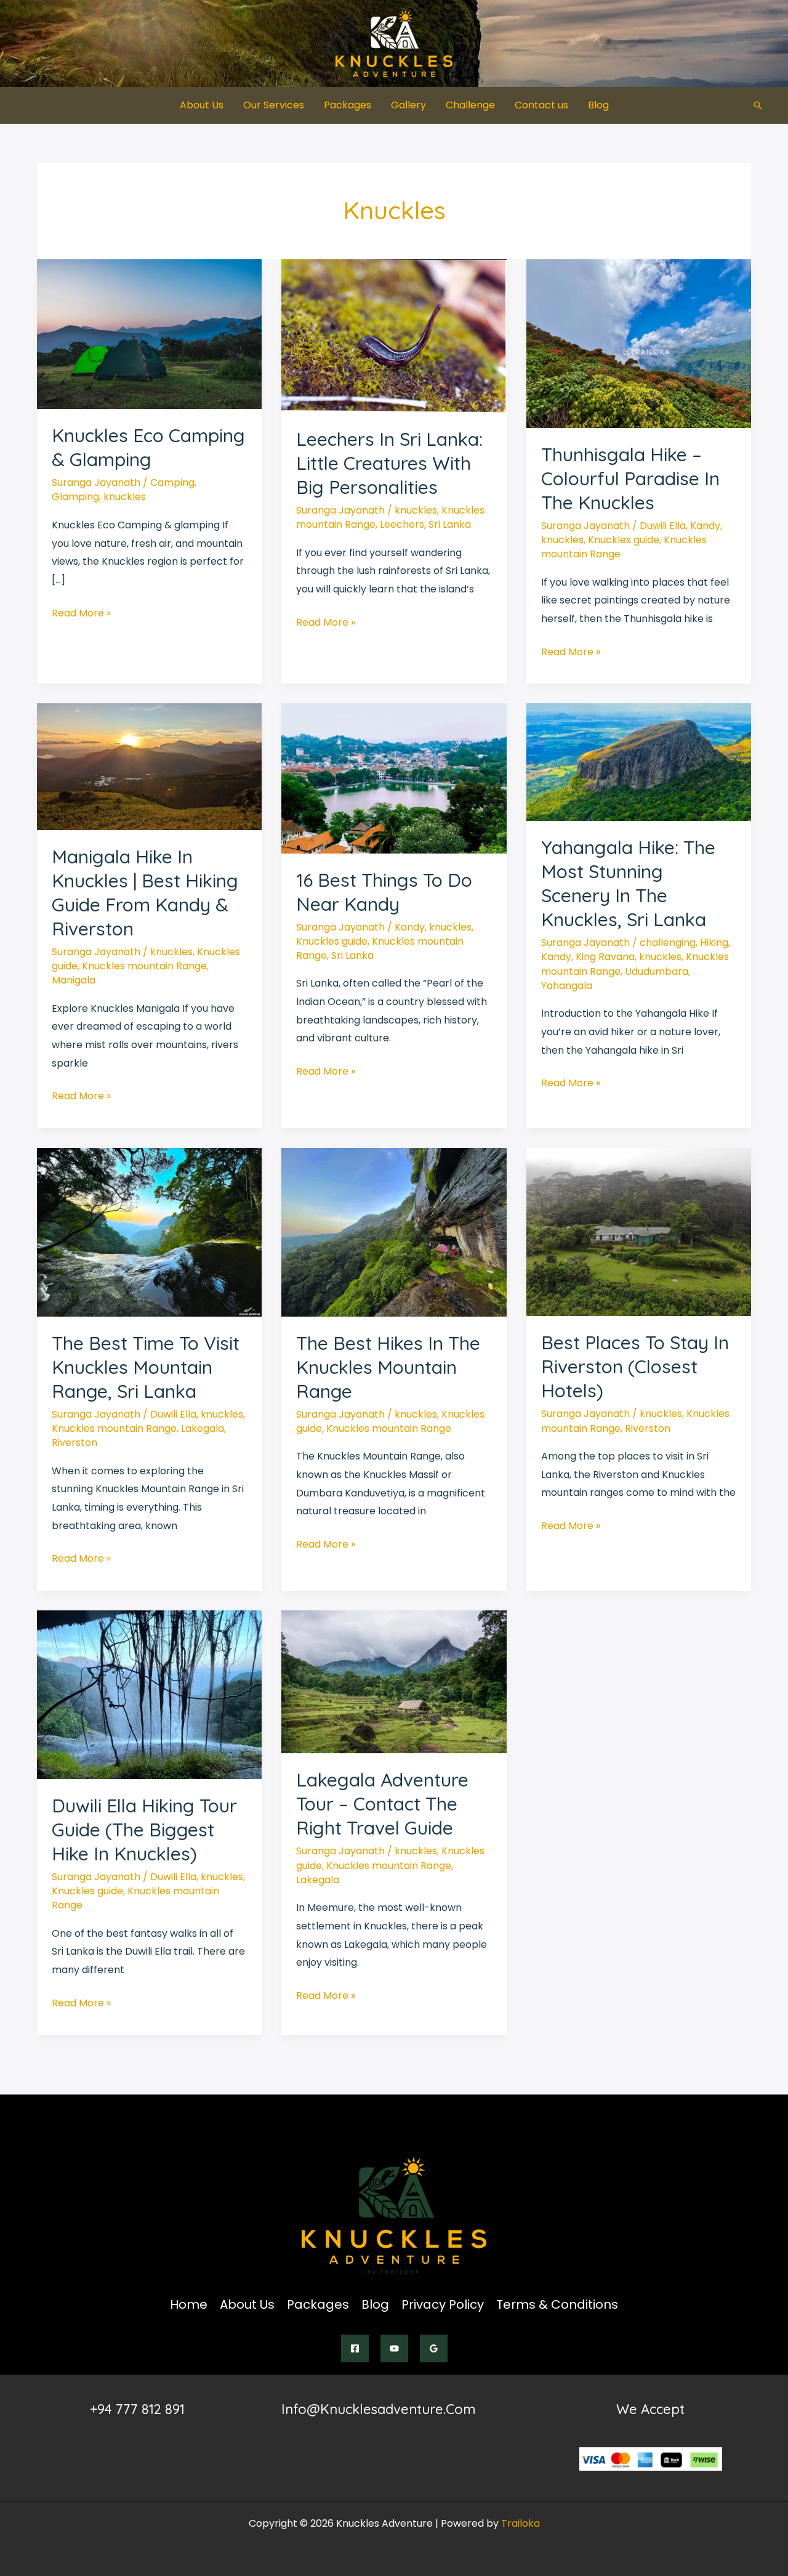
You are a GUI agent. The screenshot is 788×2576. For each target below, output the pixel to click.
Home (189, 2304)
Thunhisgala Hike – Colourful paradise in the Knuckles (630, 478)
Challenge (470, 105)
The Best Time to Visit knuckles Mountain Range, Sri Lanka (146, 1367)
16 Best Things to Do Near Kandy (384, 892)
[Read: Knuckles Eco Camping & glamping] (149, 333)
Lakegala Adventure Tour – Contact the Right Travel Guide (382, 1804)
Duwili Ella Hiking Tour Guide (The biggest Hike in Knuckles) (144, 1830)
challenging (668, 943)
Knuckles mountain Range (144, 966)
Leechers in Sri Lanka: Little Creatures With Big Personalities (389, 463)
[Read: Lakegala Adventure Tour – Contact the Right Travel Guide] (394, 1682)
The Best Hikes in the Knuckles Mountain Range (388, 1367)
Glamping (75, 497)
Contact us (541, 105)
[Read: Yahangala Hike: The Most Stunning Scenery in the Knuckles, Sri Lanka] (639, 761)
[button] (758, 105)
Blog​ (598, 105)
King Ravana (605, 957)
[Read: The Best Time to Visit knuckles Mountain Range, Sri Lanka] (149, 1231)
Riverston (74, 1443)
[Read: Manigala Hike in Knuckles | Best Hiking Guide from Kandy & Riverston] (149, 766)
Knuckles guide (624, 540)
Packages (348, 105)
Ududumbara (657, 971)
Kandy (705, 526)
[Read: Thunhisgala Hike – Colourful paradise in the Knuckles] (639, 343)
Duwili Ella (663, 526)
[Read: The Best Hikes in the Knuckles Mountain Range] (394, 1231)
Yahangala (567, 986)
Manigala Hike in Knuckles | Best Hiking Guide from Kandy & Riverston (145, 893)
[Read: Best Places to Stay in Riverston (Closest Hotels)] (639, 1231)
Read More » (81, 614)
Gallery (408, 105)
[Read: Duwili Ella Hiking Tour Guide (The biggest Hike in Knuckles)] (149, 1694)
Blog (375, 2304)
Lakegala (203, 1428)
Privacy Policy (443, 2304)
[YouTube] (394, 2348)
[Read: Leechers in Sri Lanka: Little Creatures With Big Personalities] (394, 335)
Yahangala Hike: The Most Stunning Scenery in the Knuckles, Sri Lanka (628, 883)
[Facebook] (355, 2348)
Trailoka (521, 2523)
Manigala (74, 980)
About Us (202, 105)
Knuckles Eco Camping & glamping (148, 447)
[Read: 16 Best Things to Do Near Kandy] (394, 777)
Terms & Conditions (557, 2304)
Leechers (402, 524)
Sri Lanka (450, 524)
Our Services (274, 105)
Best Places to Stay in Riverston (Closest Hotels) (635, 1367)
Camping (172, 482)
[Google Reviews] (434, 2348)
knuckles (125, 497)
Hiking (714, 943)
